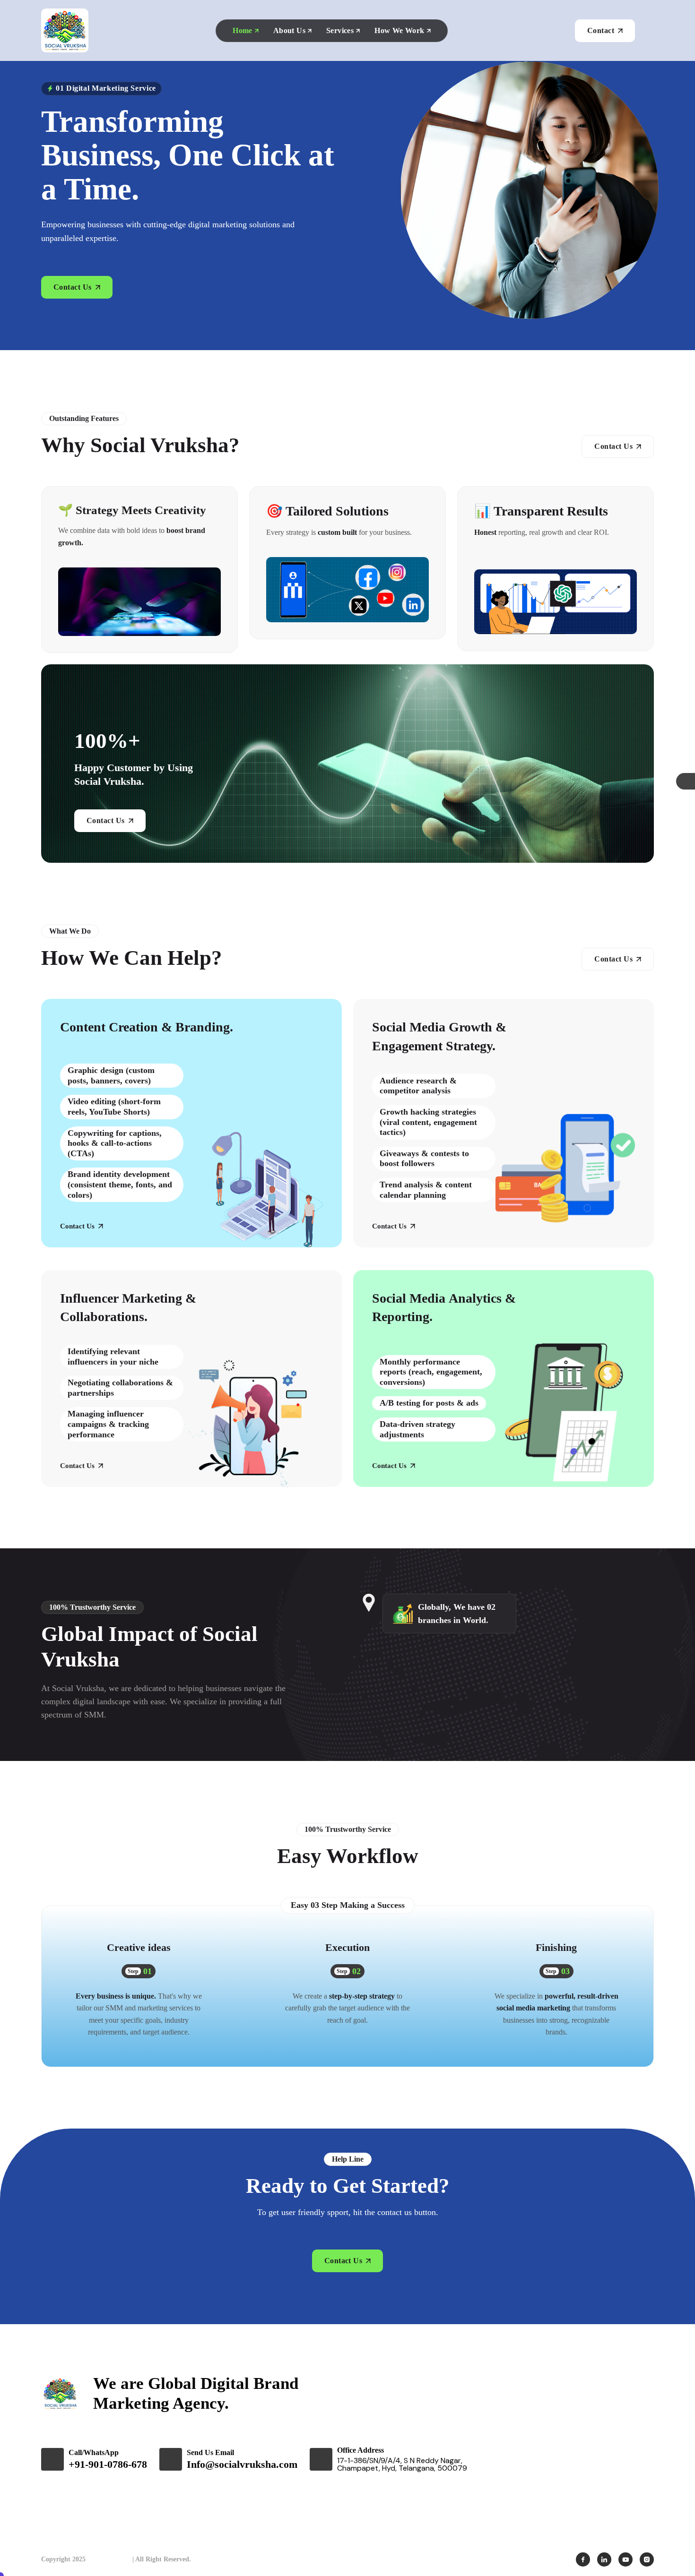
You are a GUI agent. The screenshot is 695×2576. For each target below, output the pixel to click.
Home (243, 30)
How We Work (399, 30)
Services (340, 30)
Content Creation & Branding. (147, 1027)
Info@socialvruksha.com (242, 2464)
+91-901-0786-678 (108, 2464)
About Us (289, 30)
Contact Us (77, 1226)
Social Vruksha (109, 2559)
